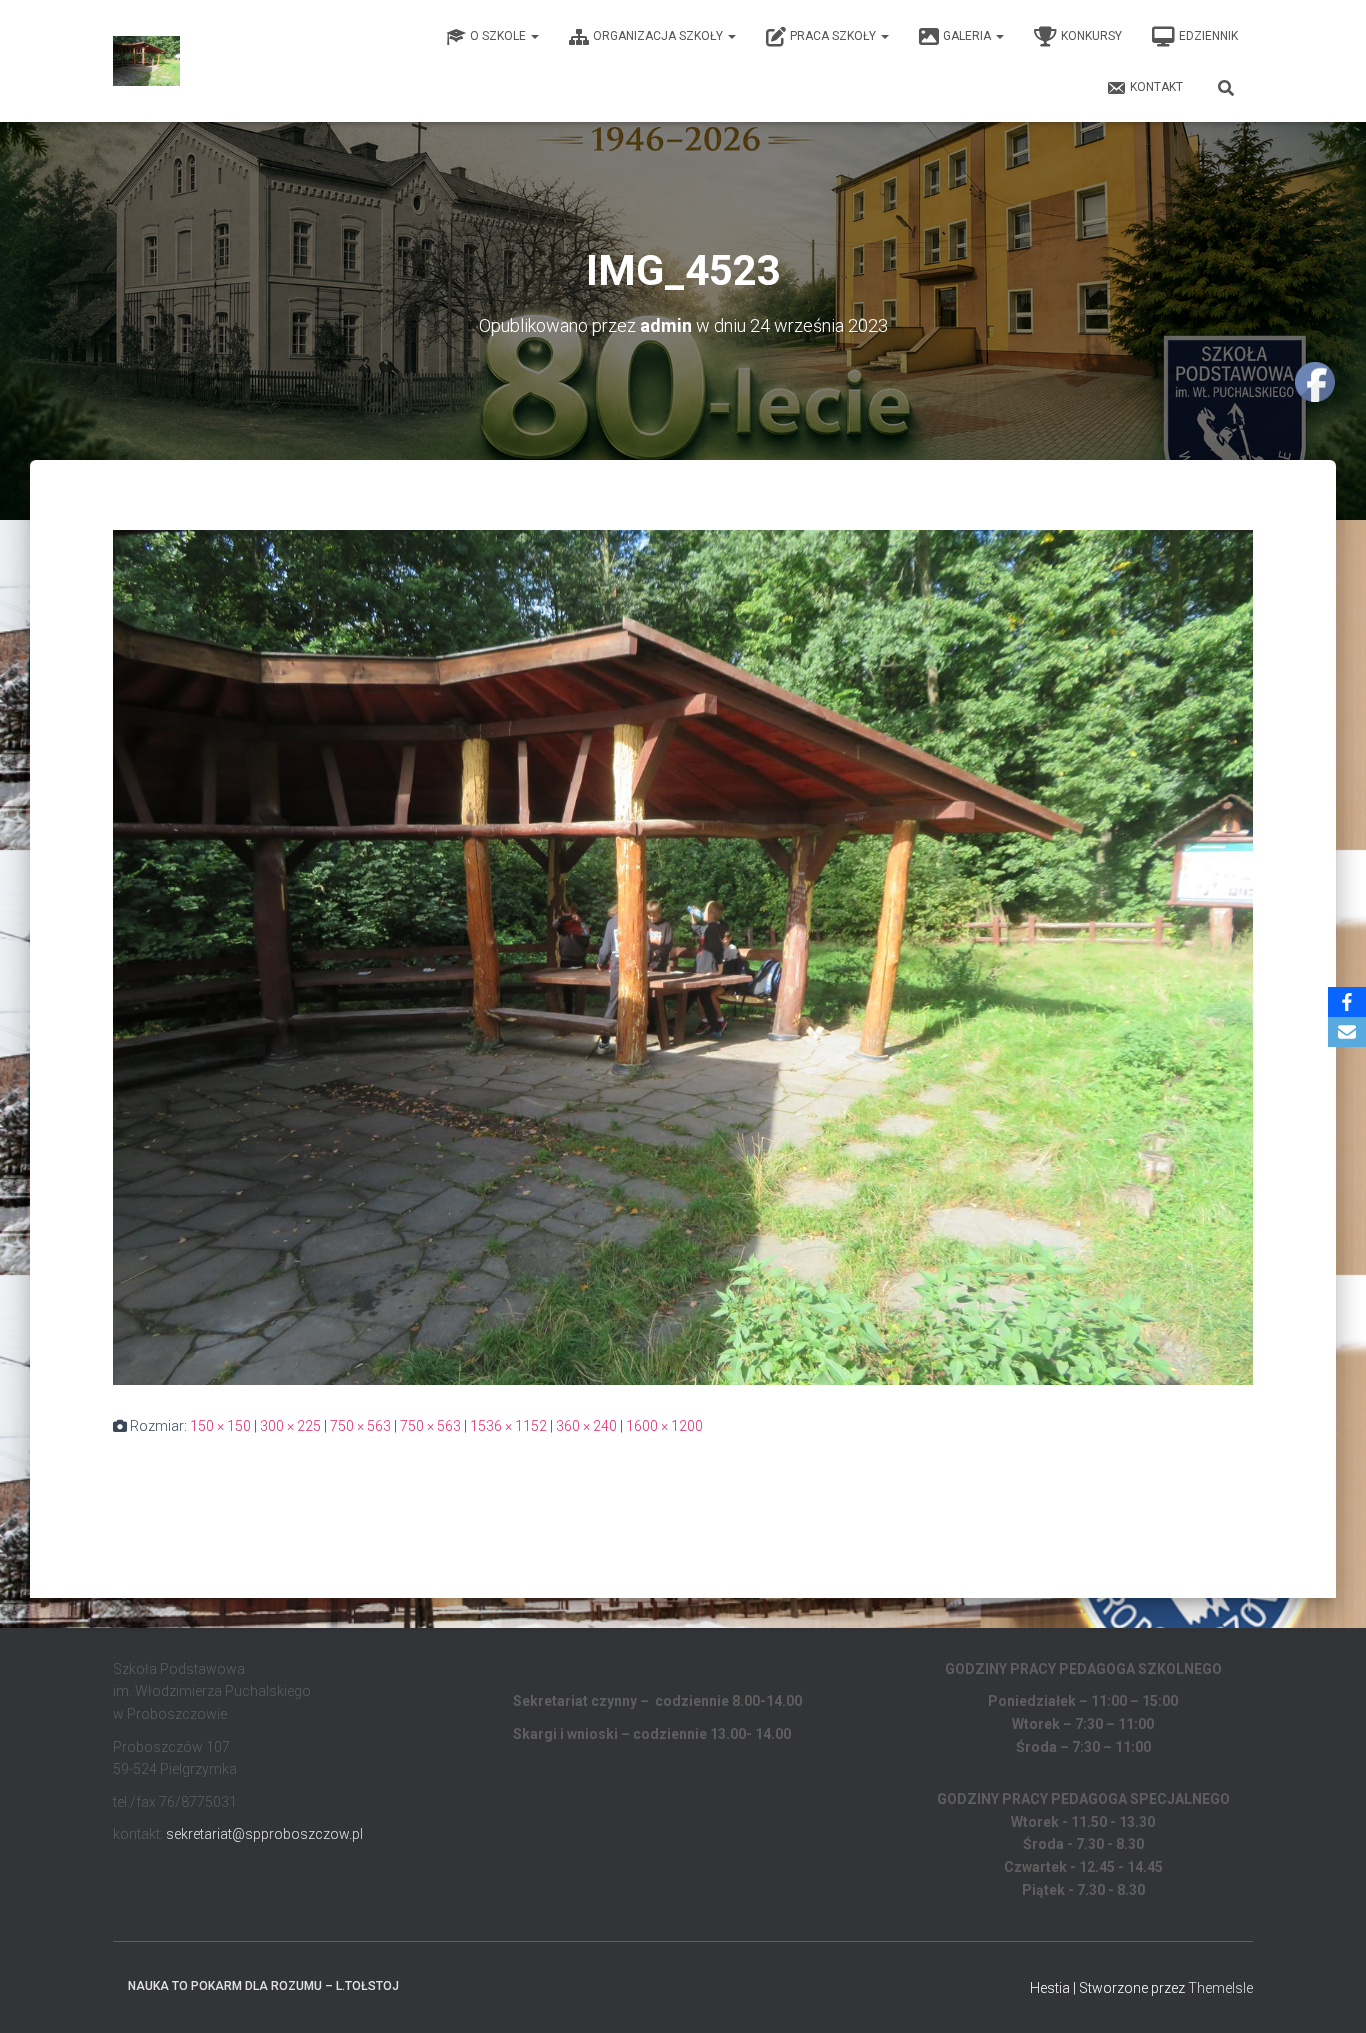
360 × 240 (586, 1426)
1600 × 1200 (664, 1426)
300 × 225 (290, 1426)
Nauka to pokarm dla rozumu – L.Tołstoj (263, 1986)
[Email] (1347, 1032)
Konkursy (1091, 36)
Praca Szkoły (834, 36)
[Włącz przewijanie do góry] (1326, 1993)
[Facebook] (1347, 1002)
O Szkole (499, 36)
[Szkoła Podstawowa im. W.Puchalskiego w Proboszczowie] (146, 61)
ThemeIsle (1220, 1988)
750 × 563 (360, 1426)
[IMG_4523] (683, 956)
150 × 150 (220, 1426)
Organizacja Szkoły (659, 36)
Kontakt (1156, 87)
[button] (534, 36)
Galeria (968, 36)
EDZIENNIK (1208, 36)
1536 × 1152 (508, 1426)
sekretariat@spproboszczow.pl (264, 1834)
